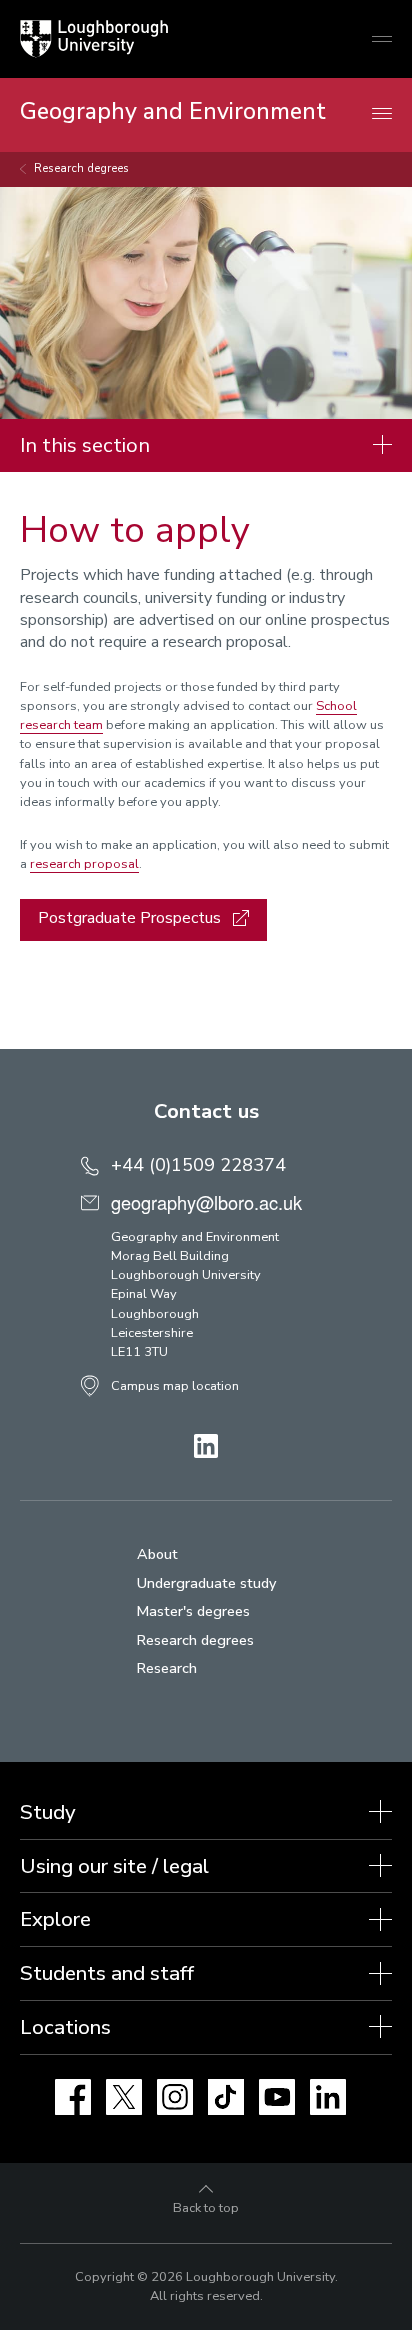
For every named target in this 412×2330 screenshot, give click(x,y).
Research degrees (81, 168)
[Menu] (382, 114)
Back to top (206, 2208)
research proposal (84, 864)
